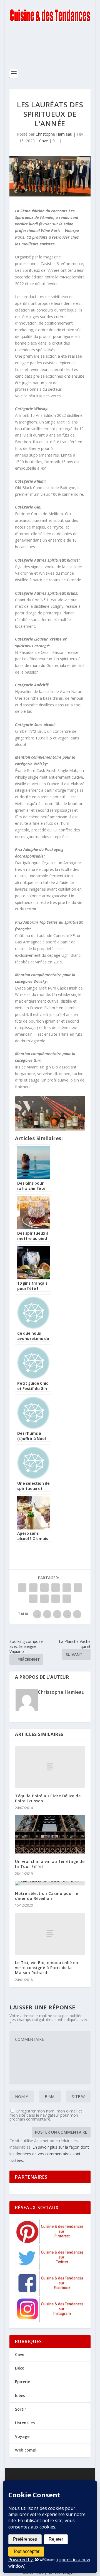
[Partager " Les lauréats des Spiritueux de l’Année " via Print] (67, 1599)
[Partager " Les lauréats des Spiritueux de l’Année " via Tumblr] (56, 1588)
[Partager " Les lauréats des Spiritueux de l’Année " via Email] (56, 1599)
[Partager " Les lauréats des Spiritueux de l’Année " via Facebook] (22, 1588)
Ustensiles (25, 2423)
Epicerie (22, 2382)
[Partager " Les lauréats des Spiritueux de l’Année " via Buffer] (33, 1599)
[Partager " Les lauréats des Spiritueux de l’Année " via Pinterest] (67, 1588)
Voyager (23, 2436)
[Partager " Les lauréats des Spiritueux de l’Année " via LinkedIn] (78, 1588)
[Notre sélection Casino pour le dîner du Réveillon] (50, 1883)
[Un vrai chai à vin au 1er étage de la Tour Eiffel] (50, 1834)
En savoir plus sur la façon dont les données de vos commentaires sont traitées (49, 2154)
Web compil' (27, 2450)
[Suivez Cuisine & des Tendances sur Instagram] (50, 2320)
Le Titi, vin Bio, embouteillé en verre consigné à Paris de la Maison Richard (47, 1968)
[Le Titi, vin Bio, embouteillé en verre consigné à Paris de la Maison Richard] (50, 1934)
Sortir (21, 2409)
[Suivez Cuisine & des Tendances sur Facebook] (50, 2294)
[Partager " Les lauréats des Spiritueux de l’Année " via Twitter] (33, 1588)
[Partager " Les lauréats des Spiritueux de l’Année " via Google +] (44, 1588)
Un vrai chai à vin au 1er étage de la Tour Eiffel (50, 1864)
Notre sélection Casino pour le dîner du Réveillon (47, 1896)
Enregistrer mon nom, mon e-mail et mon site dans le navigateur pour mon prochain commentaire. (46, 2115)
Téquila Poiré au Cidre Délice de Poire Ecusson (48, 1798)
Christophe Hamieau (54, 134)
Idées (20, 2396)
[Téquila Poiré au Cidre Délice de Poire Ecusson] (50, 1767)
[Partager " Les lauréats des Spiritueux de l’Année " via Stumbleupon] (44, 1599)
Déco (20, 2368)
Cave (44, 141)
